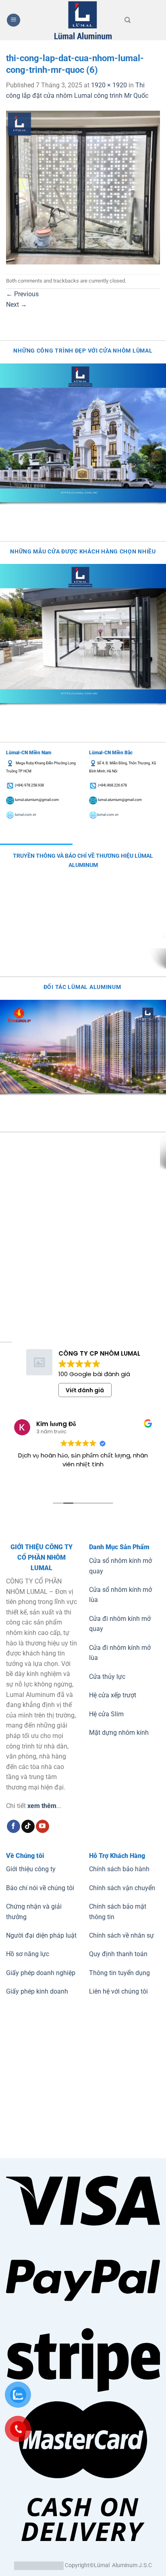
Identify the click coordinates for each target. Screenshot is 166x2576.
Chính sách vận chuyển (122, 1888)
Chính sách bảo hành (119, 1869)
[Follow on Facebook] (13, 1827)
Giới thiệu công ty (31, 1869)
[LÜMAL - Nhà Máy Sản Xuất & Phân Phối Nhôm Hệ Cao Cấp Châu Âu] (83, 20)
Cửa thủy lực (107, 1677)
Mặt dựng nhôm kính (119, 1733)
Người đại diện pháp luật (41, 1935)
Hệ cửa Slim (106, 1714)
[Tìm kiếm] (128, 20)
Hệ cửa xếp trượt (113, 1695)
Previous (22, 294)
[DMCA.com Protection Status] (39, 2565)
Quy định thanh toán (118, 1954)
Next (17, 304)
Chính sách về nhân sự (121, 1935)
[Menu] (13, 20)
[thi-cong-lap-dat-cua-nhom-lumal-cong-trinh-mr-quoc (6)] (83, 187)
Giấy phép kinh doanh (37, 1991)
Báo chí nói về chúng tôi (40, 1888)
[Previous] (8, 510)
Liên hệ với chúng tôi (118, 1991)
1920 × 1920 (109, 85)
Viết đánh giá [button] (85, 1390)
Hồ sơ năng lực (28, 1954)
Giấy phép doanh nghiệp (41, 1973)
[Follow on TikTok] (28, 1827)
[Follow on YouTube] (43, 1827)
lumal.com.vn (25, 815)
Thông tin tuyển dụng (119, 1973)
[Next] (30, 510)
